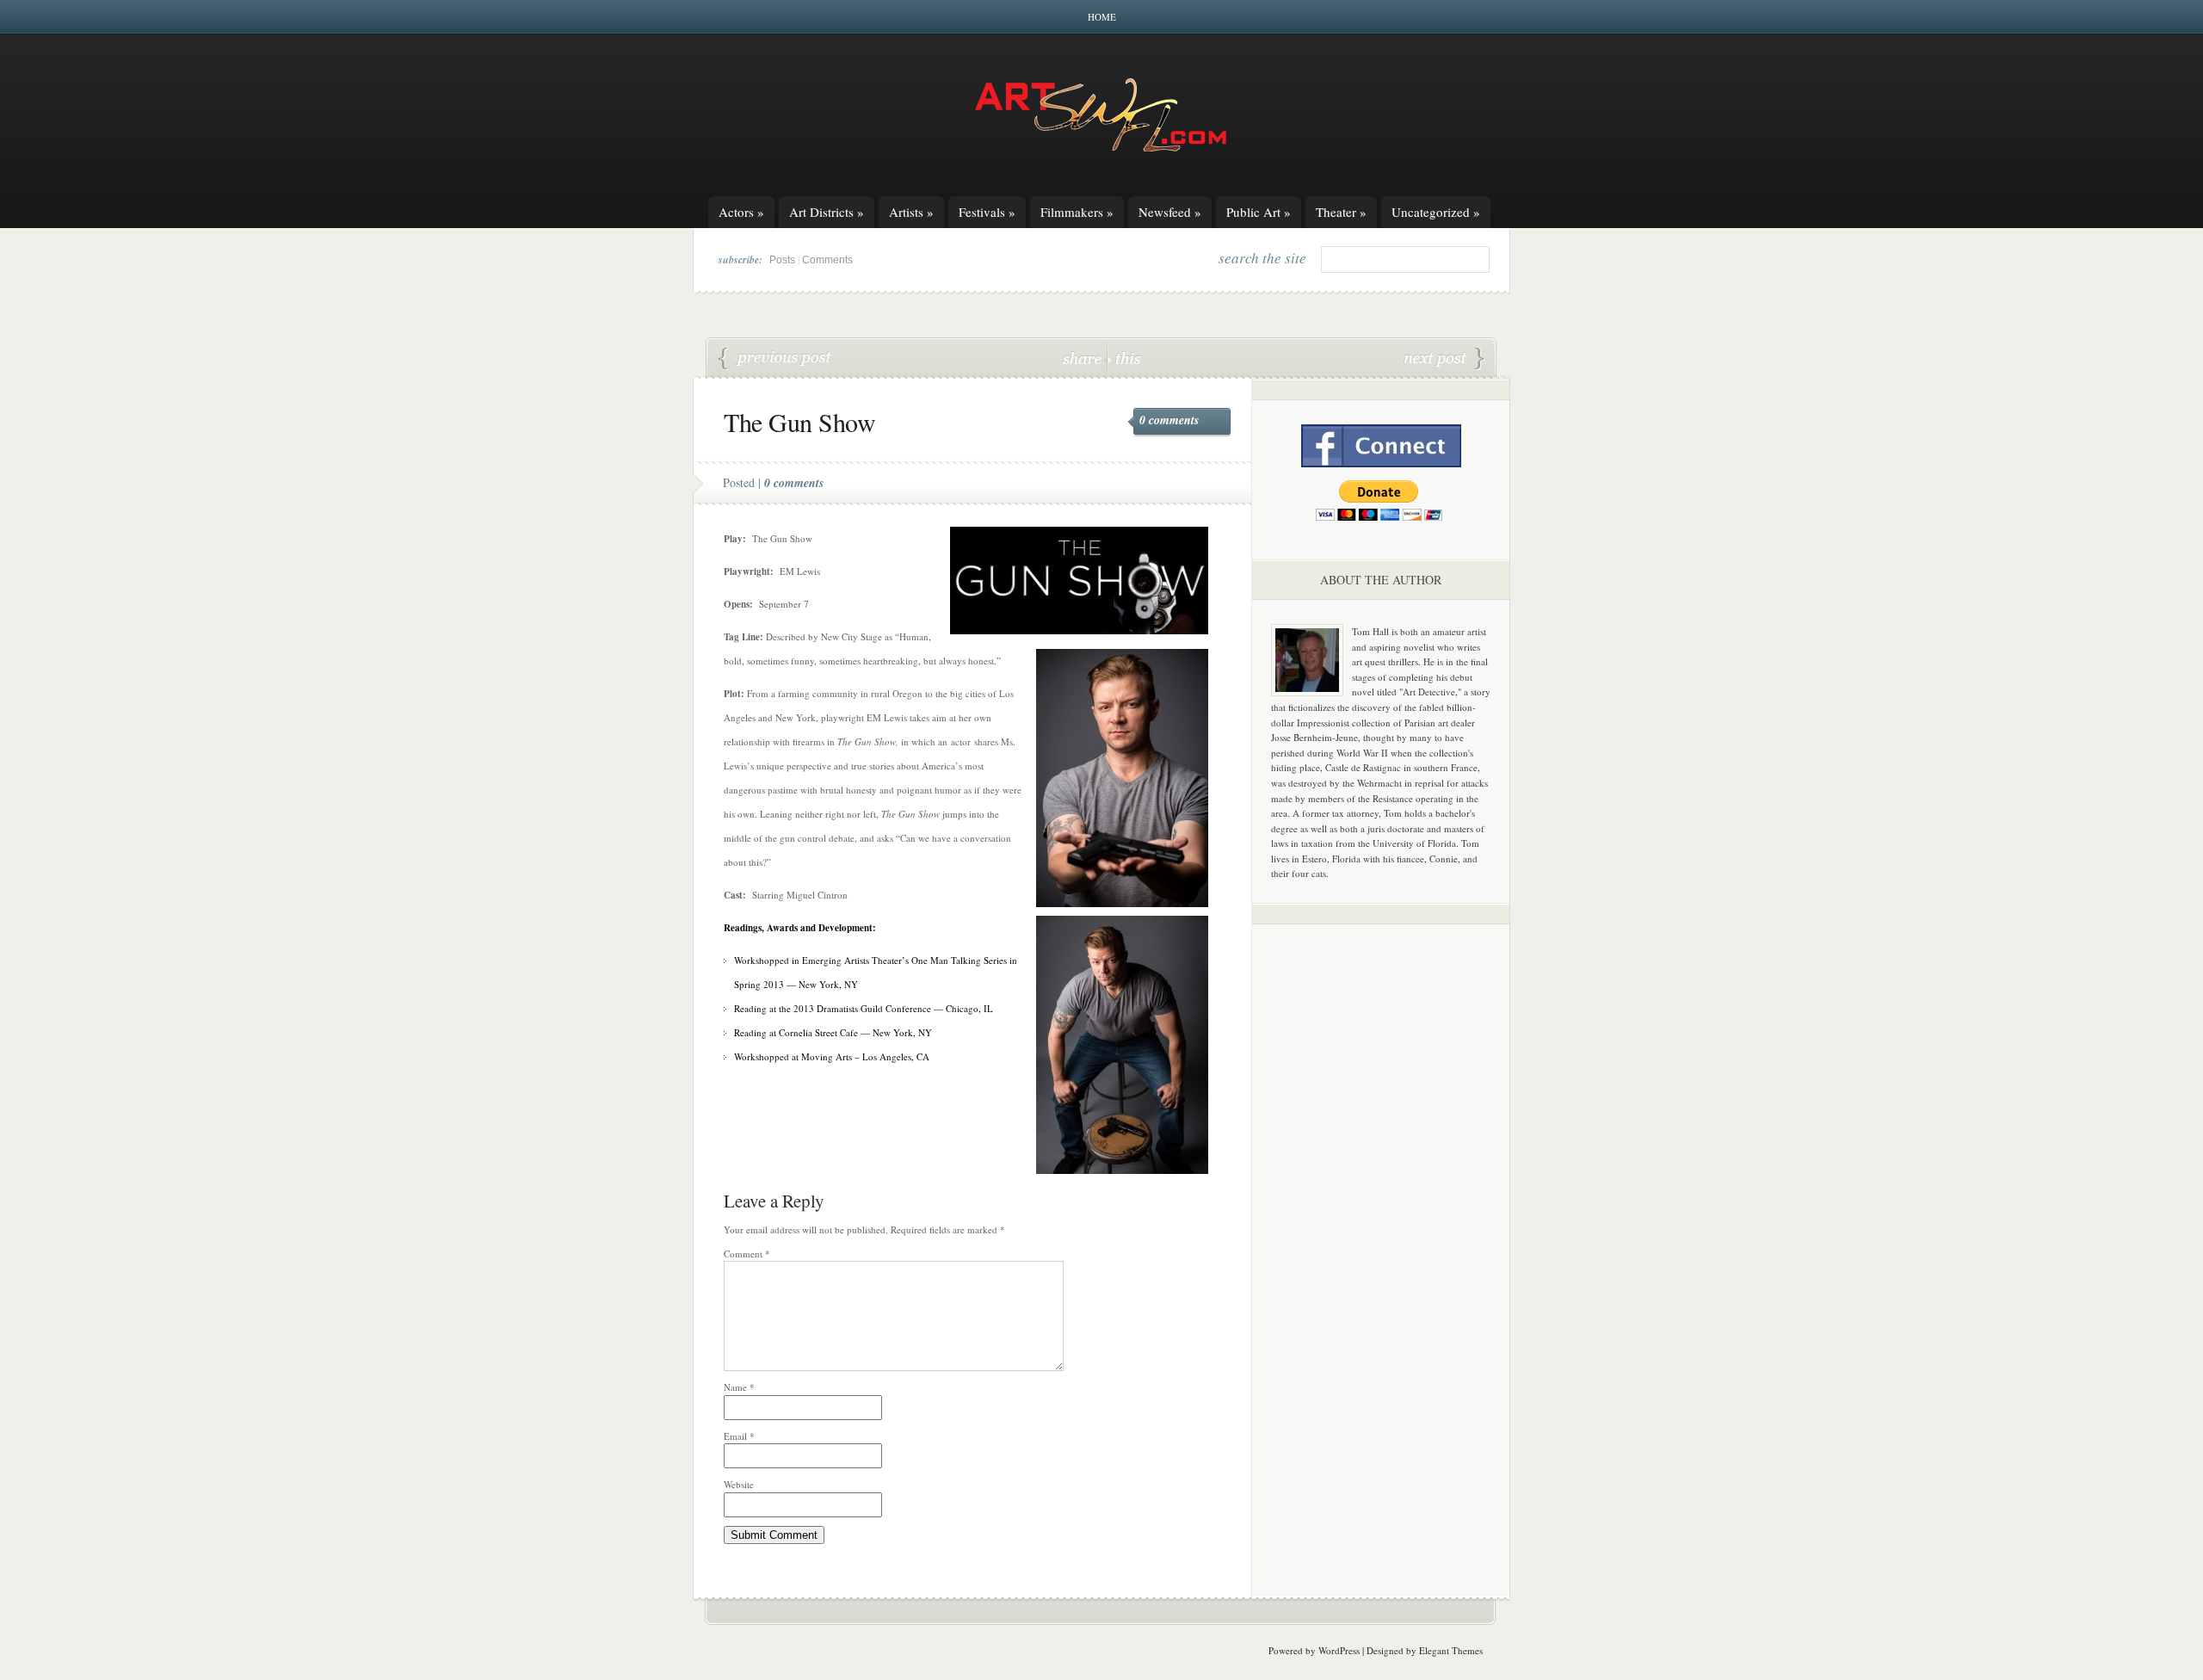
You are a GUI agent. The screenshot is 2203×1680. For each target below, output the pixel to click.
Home (1102, 17)
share (1084, 358)
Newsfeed (1170, 212)
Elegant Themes (1451, 1650)
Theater (1341, 212)
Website (739, 1484)
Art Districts (827, 212)
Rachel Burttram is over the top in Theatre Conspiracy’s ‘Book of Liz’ (775, 359)
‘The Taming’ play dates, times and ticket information (1444, 359)
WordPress (1339, 1650)
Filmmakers (1077, 212)
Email (739, 1436)
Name (739, 1387)
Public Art (1259, 212)
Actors (741, 212)
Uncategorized (1436, 212)
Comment (747, 1254)
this (1124, 358)
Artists (911, 212)
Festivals (987, 212)
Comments (827, 260)
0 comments (1169, 420)
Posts (782, 260)
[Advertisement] (1381, 1207)
